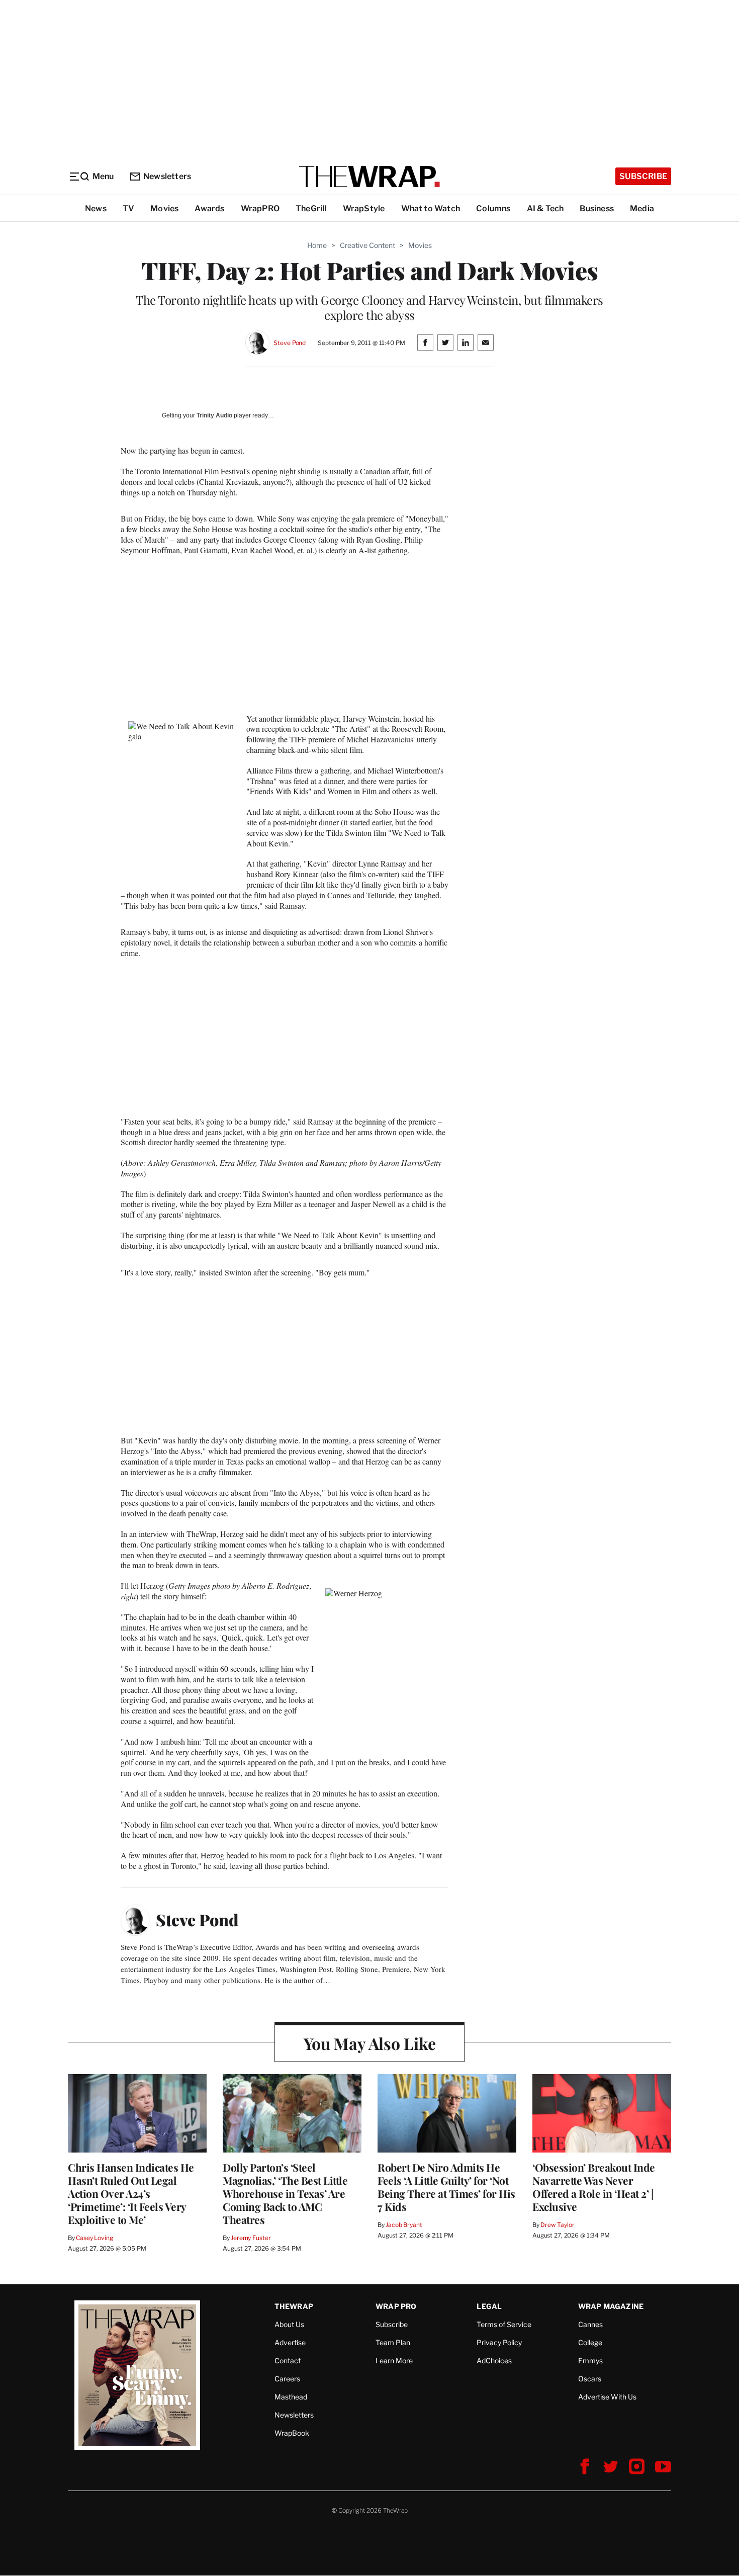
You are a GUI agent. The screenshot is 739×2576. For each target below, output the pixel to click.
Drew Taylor (558, 2225)
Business (597, 208)
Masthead (291, 2397)
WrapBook (292, 2433)
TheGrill (311, 208)
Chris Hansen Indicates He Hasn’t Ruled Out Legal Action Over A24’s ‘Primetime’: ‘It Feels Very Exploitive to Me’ (131, 2193)
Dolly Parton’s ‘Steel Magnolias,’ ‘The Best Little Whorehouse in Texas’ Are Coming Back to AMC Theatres (285, 2193)
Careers (287, 2379)
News (96, 208)
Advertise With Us (607, 2397)
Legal (489, 2306)
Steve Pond (290, 343)
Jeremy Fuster (251, 2238)
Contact (288, 2360)
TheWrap (294, 2306)
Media (642, 208)
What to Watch (431, 208)
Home (317, 245)
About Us (289, 2324)
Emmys (590, 2360)
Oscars (590, 2379)
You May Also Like (370, 2043)
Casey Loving (94, 2238)
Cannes (590, 2324)
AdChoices (494, 2360)
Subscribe (643, 176)
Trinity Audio (214, 415)
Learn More (394, 2360)
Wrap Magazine (611, 2306)
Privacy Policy (499, 2342)
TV (128, 208)
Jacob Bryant (404, 2225)
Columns (493, 208)
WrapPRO (260, 208)
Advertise (290, 2342)
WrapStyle (364, 208)
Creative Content (367, 245)
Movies (164, 208)
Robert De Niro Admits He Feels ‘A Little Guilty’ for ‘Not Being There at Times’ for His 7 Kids (446, 2187)
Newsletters (167, 176)
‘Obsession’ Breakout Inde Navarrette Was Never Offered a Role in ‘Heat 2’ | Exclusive (594, 2187)
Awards (209, 208)
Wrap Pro (396, 2306)
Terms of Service (504, 2324)
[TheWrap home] (369, 177)
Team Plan (393, 2342)
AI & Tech (545, 208)
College (590, 2342)
